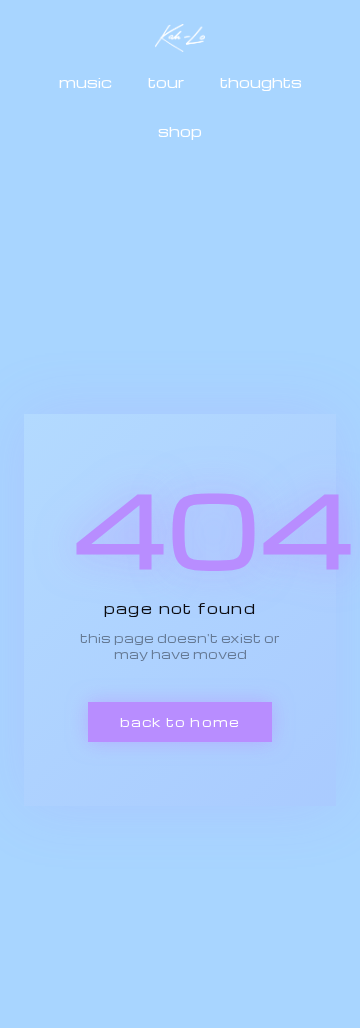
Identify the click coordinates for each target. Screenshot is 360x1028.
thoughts (261, 82)
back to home (180, 721)
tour (166, 82)
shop (180, 131)
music (85, 82)
